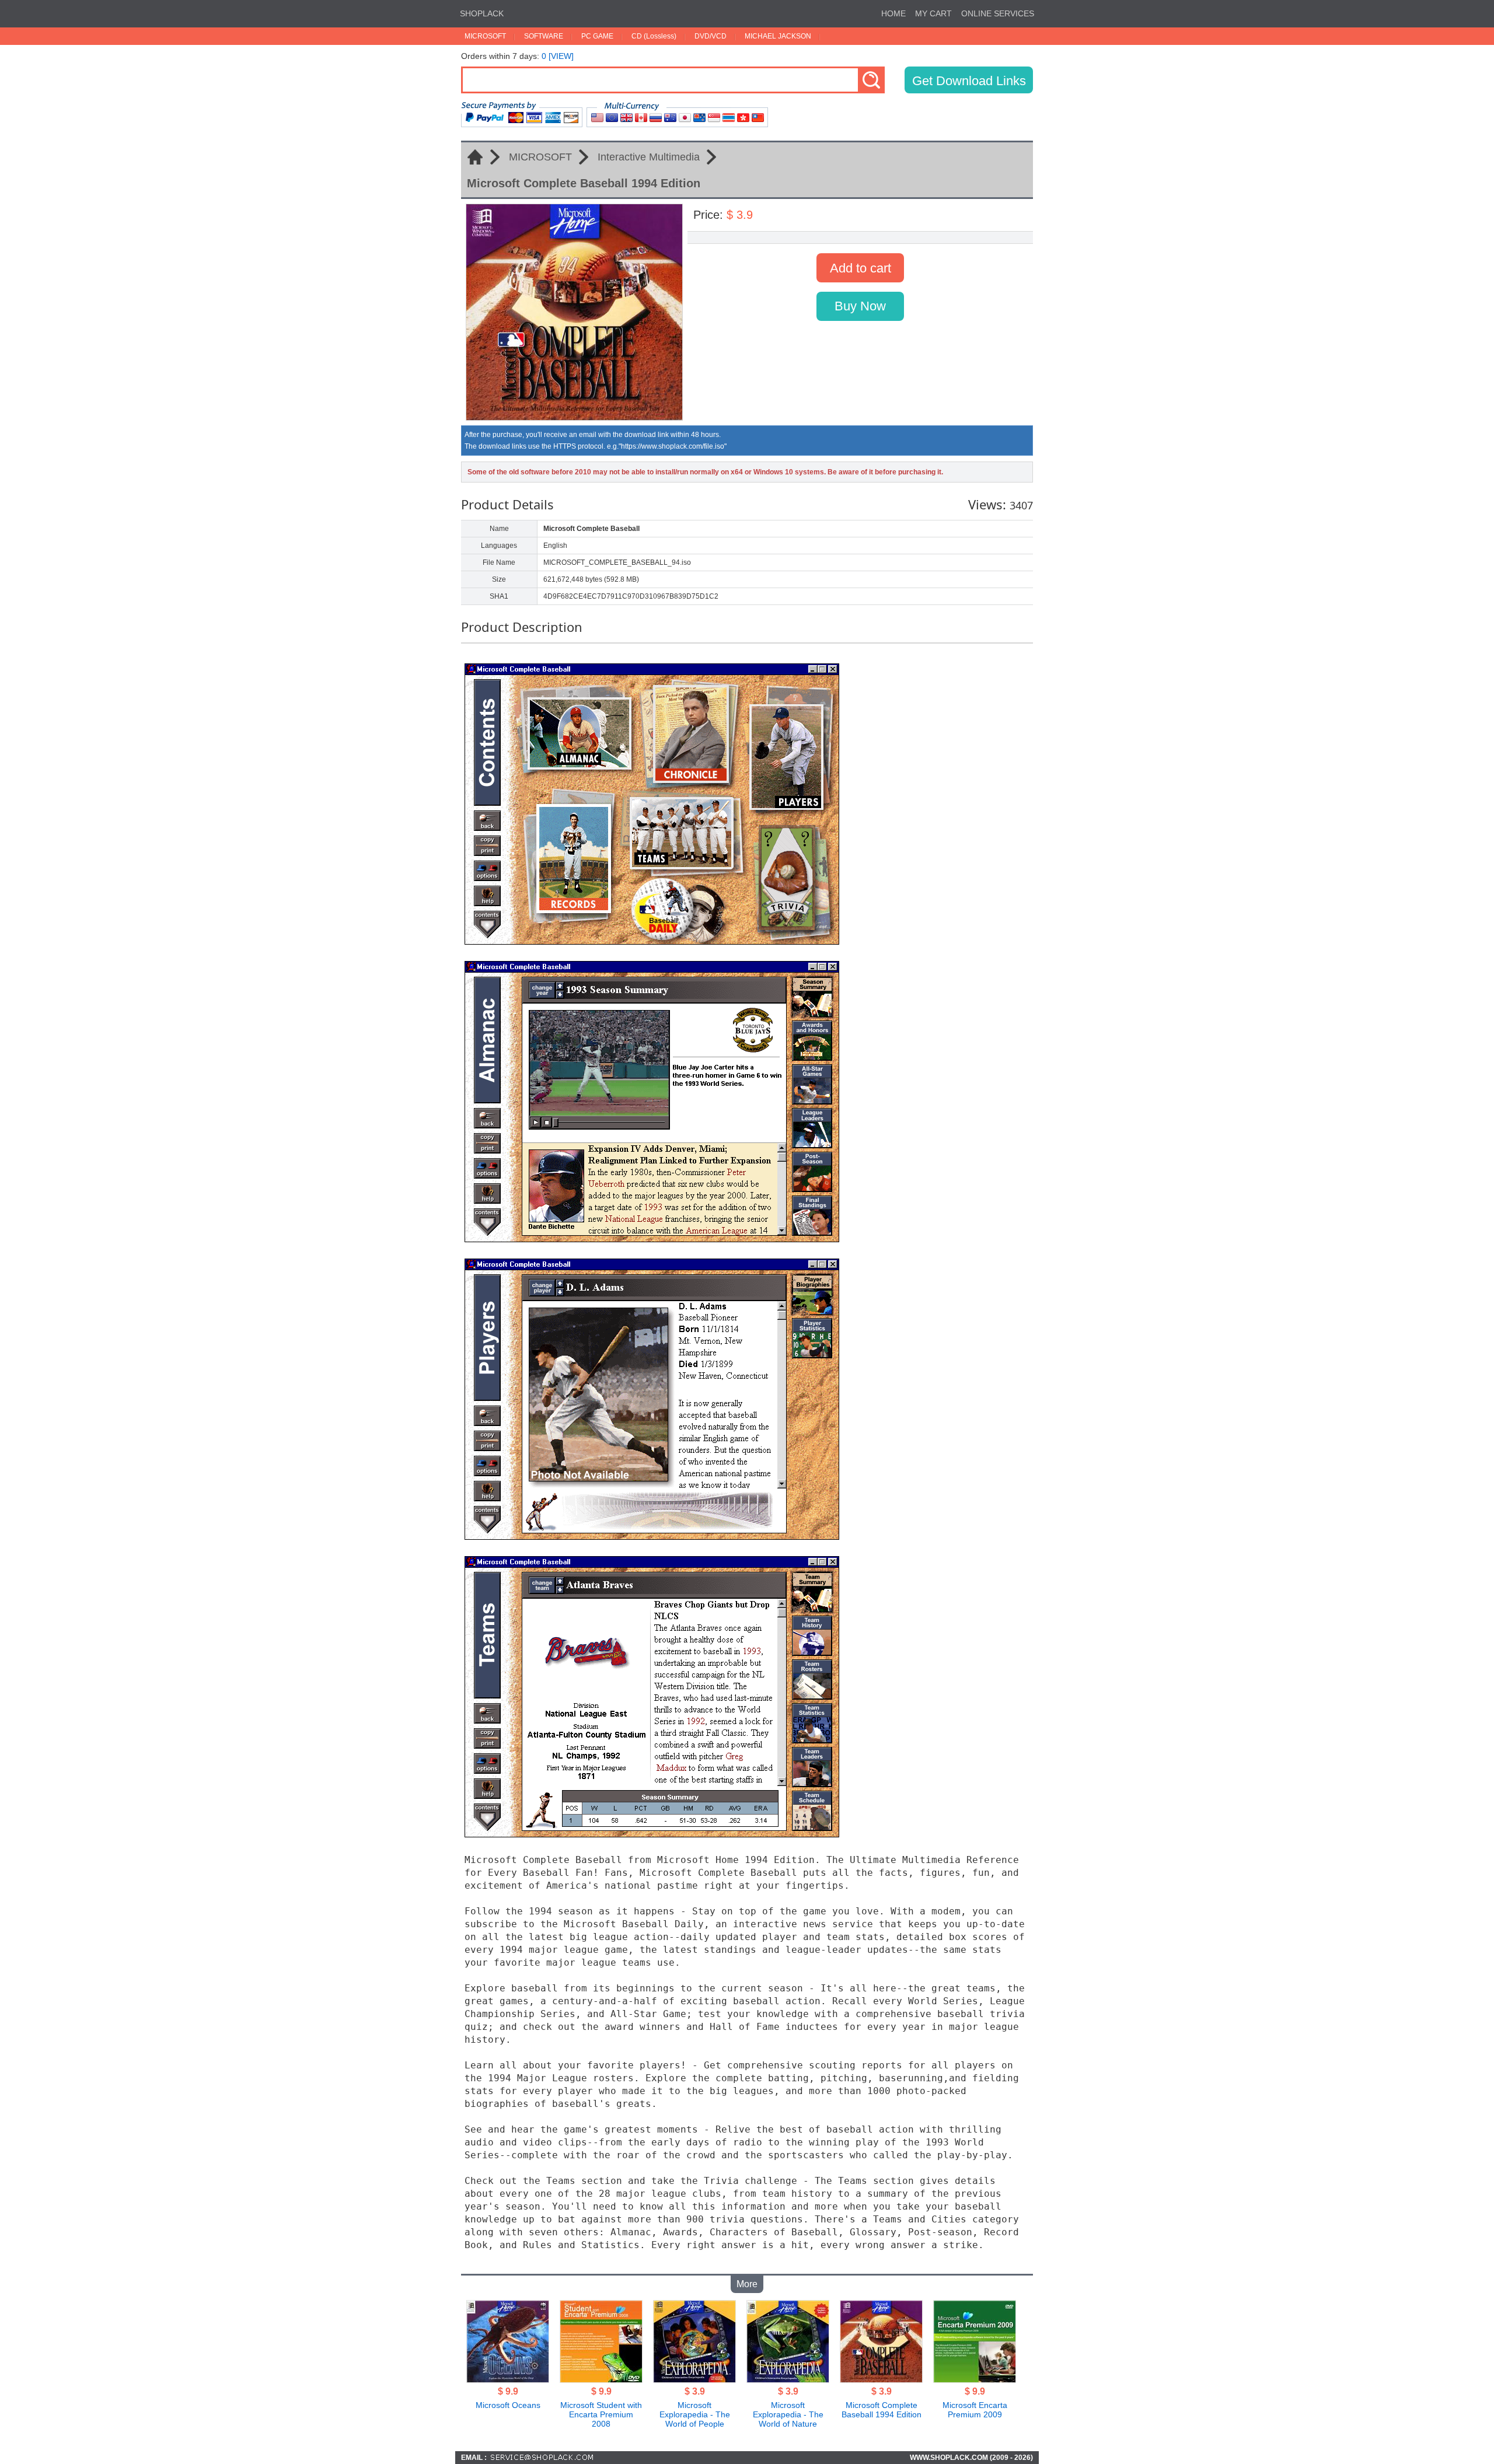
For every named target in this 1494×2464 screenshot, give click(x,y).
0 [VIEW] (558, 56)
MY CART (933, 13)
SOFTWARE (544, 36)
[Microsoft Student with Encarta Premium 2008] (601, 2379)
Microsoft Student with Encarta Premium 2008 (601, 2414)
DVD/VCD (711, 36)
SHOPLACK (482, 13)
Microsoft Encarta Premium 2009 (975, 2410)
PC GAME (597, 36)
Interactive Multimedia (649, 157)
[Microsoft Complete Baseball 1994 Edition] (881, 2379)
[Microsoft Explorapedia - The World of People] (694, 2379)
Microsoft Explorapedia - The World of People (695, 2414)
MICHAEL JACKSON (778, 36)
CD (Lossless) (654, 36)
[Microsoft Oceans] (508, 2379)
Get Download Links (969, 81)
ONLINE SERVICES (998, 13)
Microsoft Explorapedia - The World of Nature (788, 2414)
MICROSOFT (485, 36)
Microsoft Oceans (508, 2405)
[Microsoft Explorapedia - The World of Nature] (788, 2379)
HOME (893, 13)
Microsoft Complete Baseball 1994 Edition (882, 2410)
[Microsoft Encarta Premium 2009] (975, 2379)
